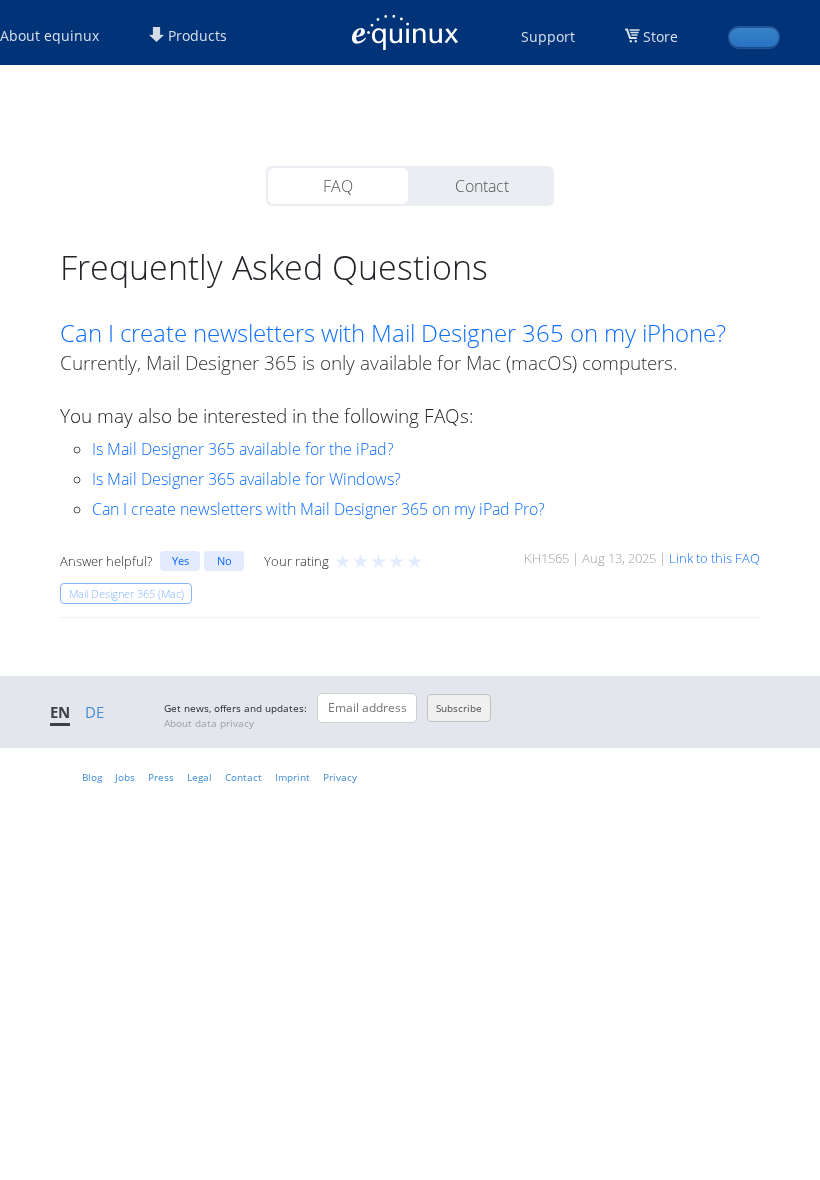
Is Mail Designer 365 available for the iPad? (243, 449)
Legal (199, 777)
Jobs (125, 777)
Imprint (292, 777)
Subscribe (459, 708)
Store (660, 36)
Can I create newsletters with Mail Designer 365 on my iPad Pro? (318, 509)
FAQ (338, 186)
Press (161, 777)
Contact (482, 186)
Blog (92, 777)
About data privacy (209, 723)
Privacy (340, 777)
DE (94, 712)
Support (548, 36)
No (224, 560)
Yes (180, 560)
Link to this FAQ (714, 558)
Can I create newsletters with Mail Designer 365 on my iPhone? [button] (393, 333)
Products (195, 35)
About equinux (49, 35)
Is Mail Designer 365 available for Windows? (246, 479)
